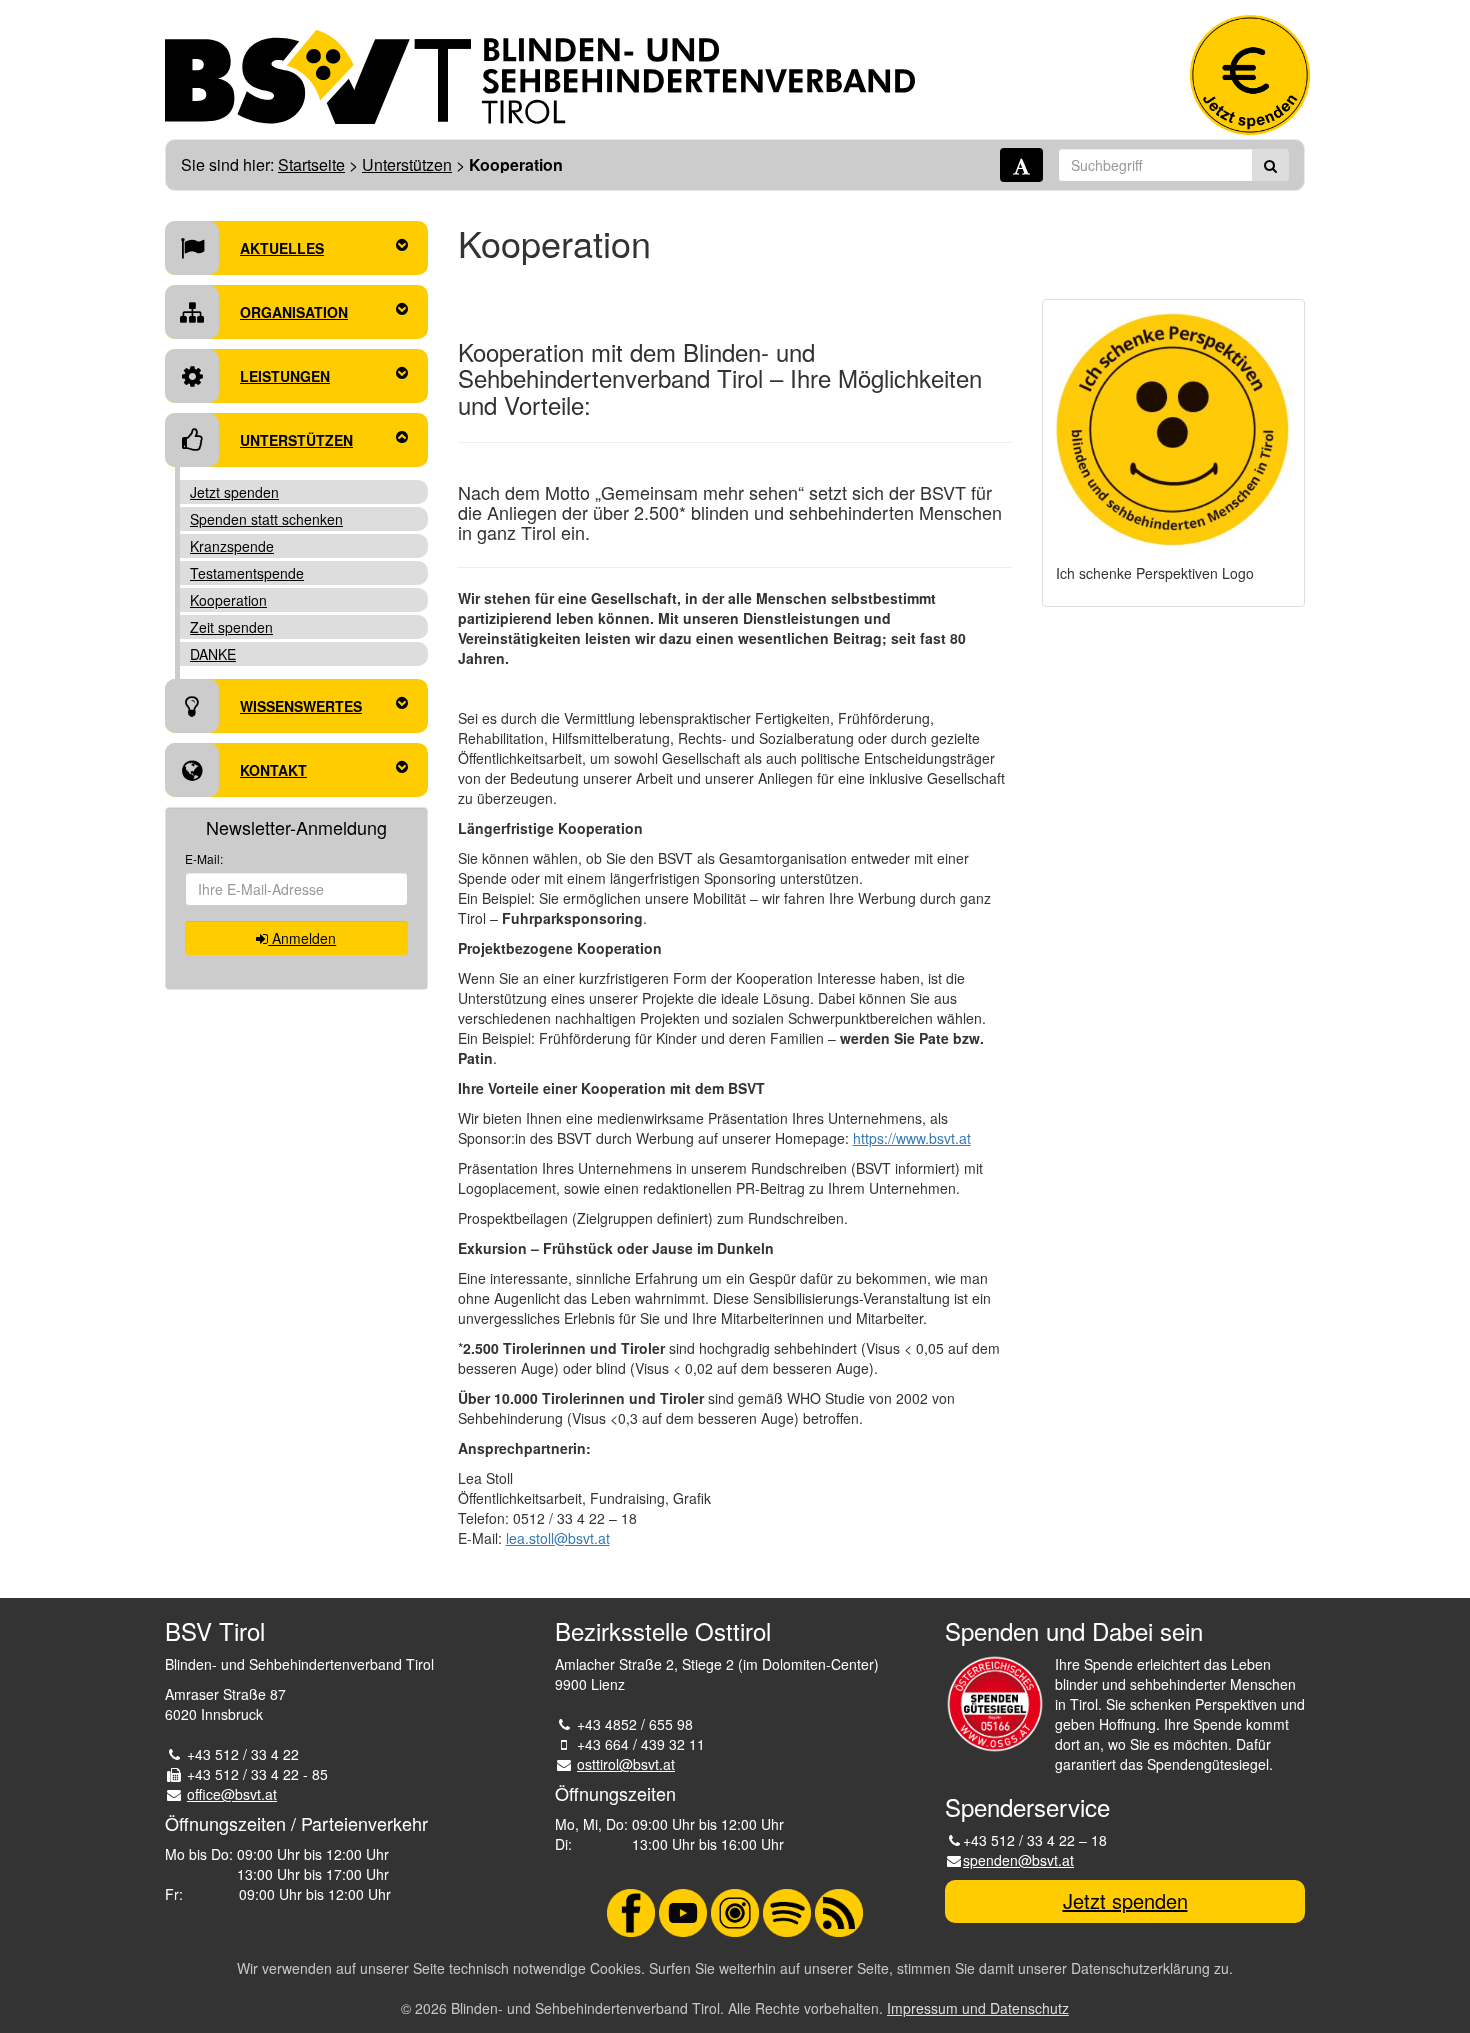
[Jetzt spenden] (1250, 75)
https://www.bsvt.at (912, 1138)
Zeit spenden (231, 627)
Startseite (311, 164)
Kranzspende (232, 546)
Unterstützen (407, 164)
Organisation (294, 312)
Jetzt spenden (234, 492)
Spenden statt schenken (266, 519)
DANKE (213, 654)
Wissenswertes (301, 706)
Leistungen (285, 376)
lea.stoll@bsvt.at (558, 1538)
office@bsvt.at (232, 1794)
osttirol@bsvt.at (626, 1764)
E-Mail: (204, 858)
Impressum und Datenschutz (978, 2008)
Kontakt (273, 770)
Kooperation (228, 600)
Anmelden (302, 938)
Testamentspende (247, 573)
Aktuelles (282, 248)
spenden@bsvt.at (1018, 1860)
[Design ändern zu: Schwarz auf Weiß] (1021, 165)
